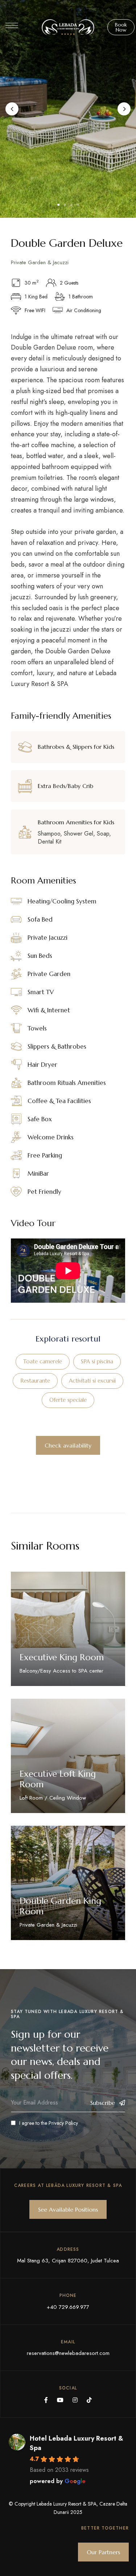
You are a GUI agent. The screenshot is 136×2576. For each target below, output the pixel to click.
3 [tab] (71, 205)
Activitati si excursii (92, 1381)
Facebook (46, 2400)
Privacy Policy (63, 2123)
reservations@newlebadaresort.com (68, 2353)
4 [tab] (78, 205)
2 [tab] (65, 205)
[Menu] (12, 25)
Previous (12, 109)
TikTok (89, 2400)
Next (124, 109)
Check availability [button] (68, 1445)
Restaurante (35, 1381)
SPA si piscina (97, 1361)
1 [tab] (58, 205)
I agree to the (49, 2123)
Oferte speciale (68, 1400)
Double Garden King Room (60, 1906)
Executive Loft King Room (58, 1779)
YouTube (60, 2400)
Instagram (75, 2400)
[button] (121, 27)
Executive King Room (62, 1657)
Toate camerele (43, 1361)
